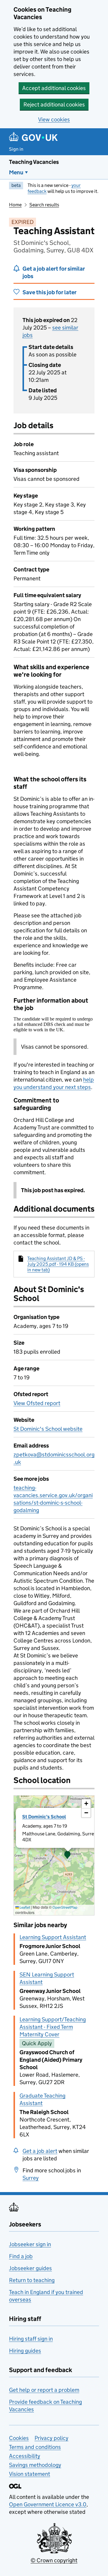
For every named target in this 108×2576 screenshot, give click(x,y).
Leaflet (24, 1907)
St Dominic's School (44, 1817)
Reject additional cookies (54, 105)
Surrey (31, 2178)
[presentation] (54, 1855)
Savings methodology (35, 2465)
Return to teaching (32, 2280)
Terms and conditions (35, 2447)
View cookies (54, 119)
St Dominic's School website (48, 1429)
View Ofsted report (37, 1403)
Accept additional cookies (54, 88)
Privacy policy (51, 2438)
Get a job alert (40, 2151)
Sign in (16, 149)
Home (15, 205)
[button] (67, 1855)
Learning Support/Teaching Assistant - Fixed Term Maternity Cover (53, 2027)
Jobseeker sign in (30, 2244)
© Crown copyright (54, 2560)
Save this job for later (49, 292)
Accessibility (25, 2456)
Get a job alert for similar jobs (54, 272)
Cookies (19, 2438)
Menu (16, 172)
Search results (44, 205)
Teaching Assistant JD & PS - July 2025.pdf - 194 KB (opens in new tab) (58, 1264)
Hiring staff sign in (31, 2339)
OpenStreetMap (65, 1907)
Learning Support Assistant (53, 1937)
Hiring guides (25, 2351)
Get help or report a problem (44, 2390)
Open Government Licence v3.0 (48, 2504)
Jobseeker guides (30, 2268)
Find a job (21, 2256)
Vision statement (30, 2474)
